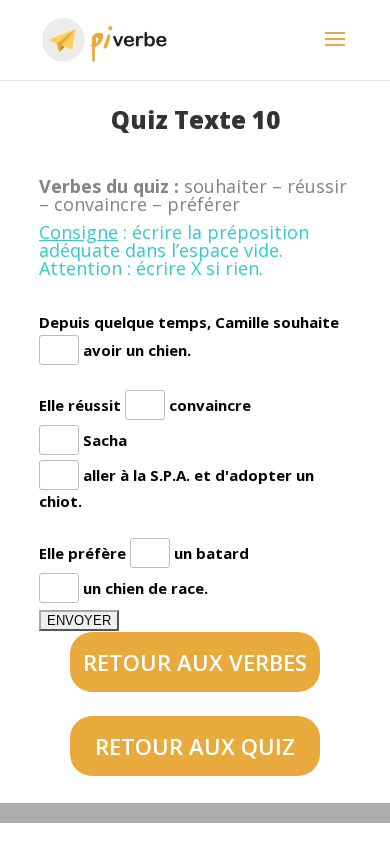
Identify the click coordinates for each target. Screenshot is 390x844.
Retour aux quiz (195, 746)
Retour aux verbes (195, 662)
